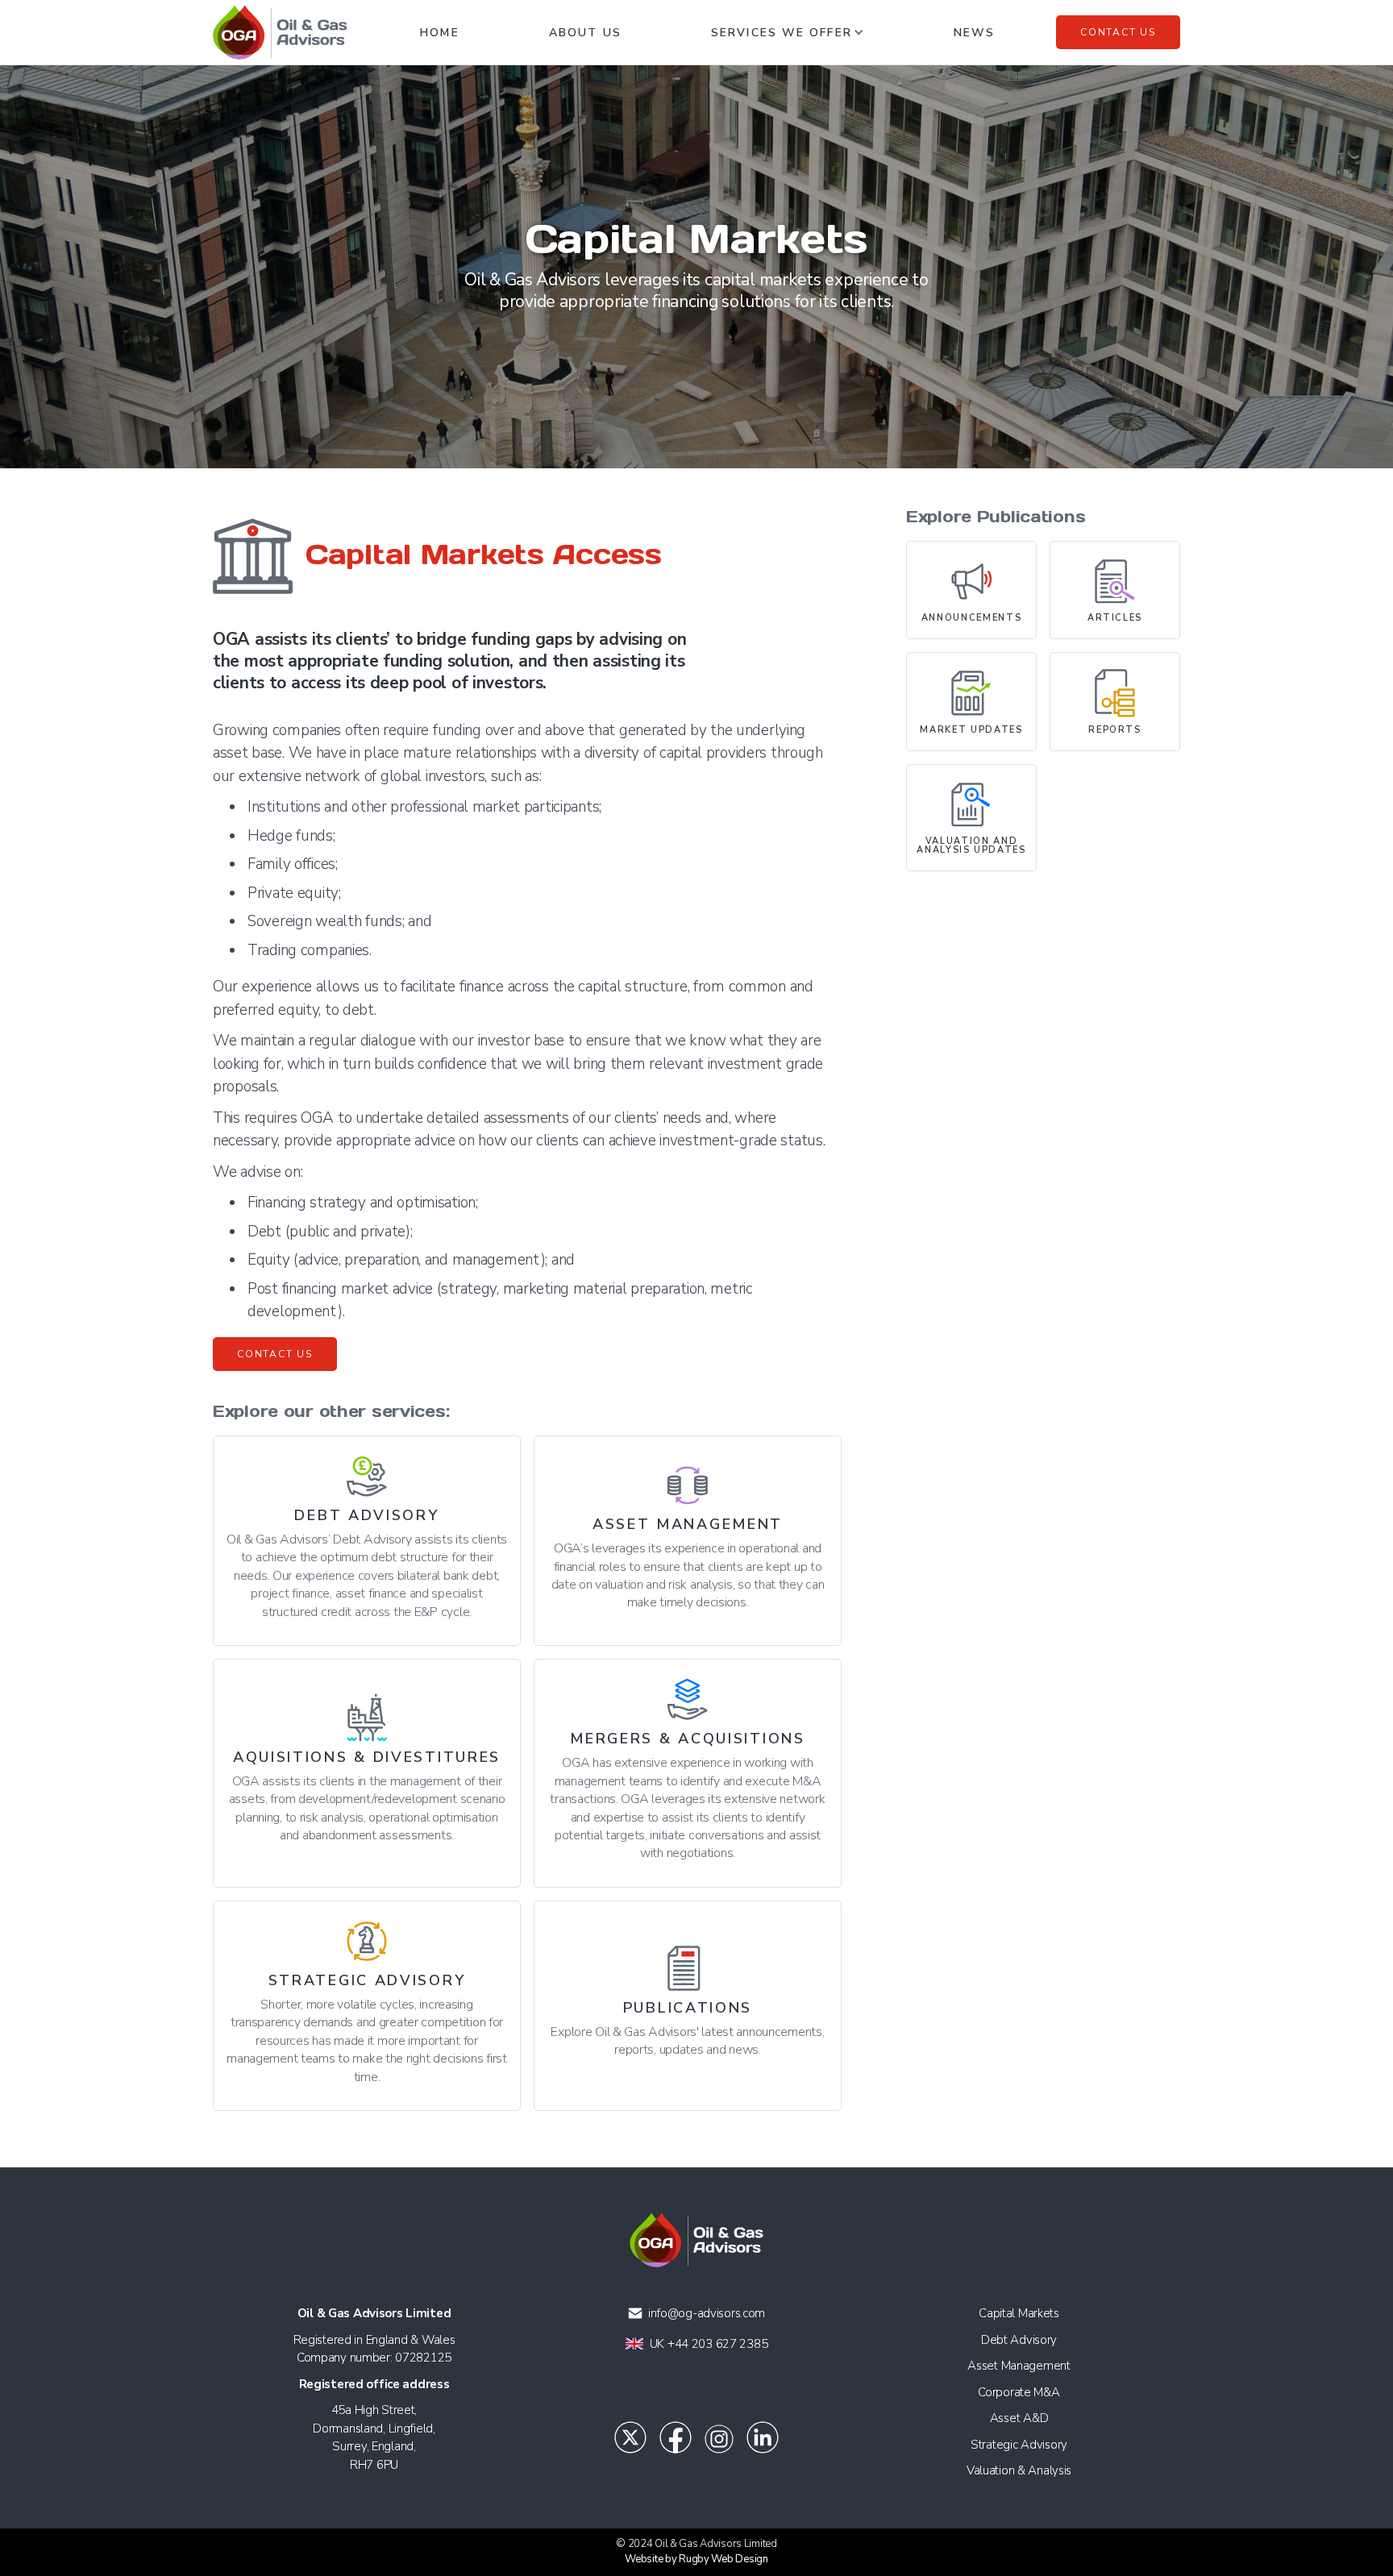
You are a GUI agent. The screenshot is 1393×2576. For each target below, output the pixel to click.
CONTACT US (275, 1354)
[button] (788, 32)
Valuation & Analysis (1019, 2470)
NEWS (974, 33)
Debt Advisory (1019, 2340)
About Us (585, 33)
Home (439, 33)
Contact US (1118, 32)
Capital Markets (1019, 2313)
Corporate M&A (1019, 2392)
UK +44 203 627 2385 (709, 2344)
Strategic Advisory (1019, 2445)
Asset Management (1019, 2366)
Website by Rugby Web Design (696, 2559)
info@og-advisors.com (707, 2313)
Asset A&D (1019, 2418)
